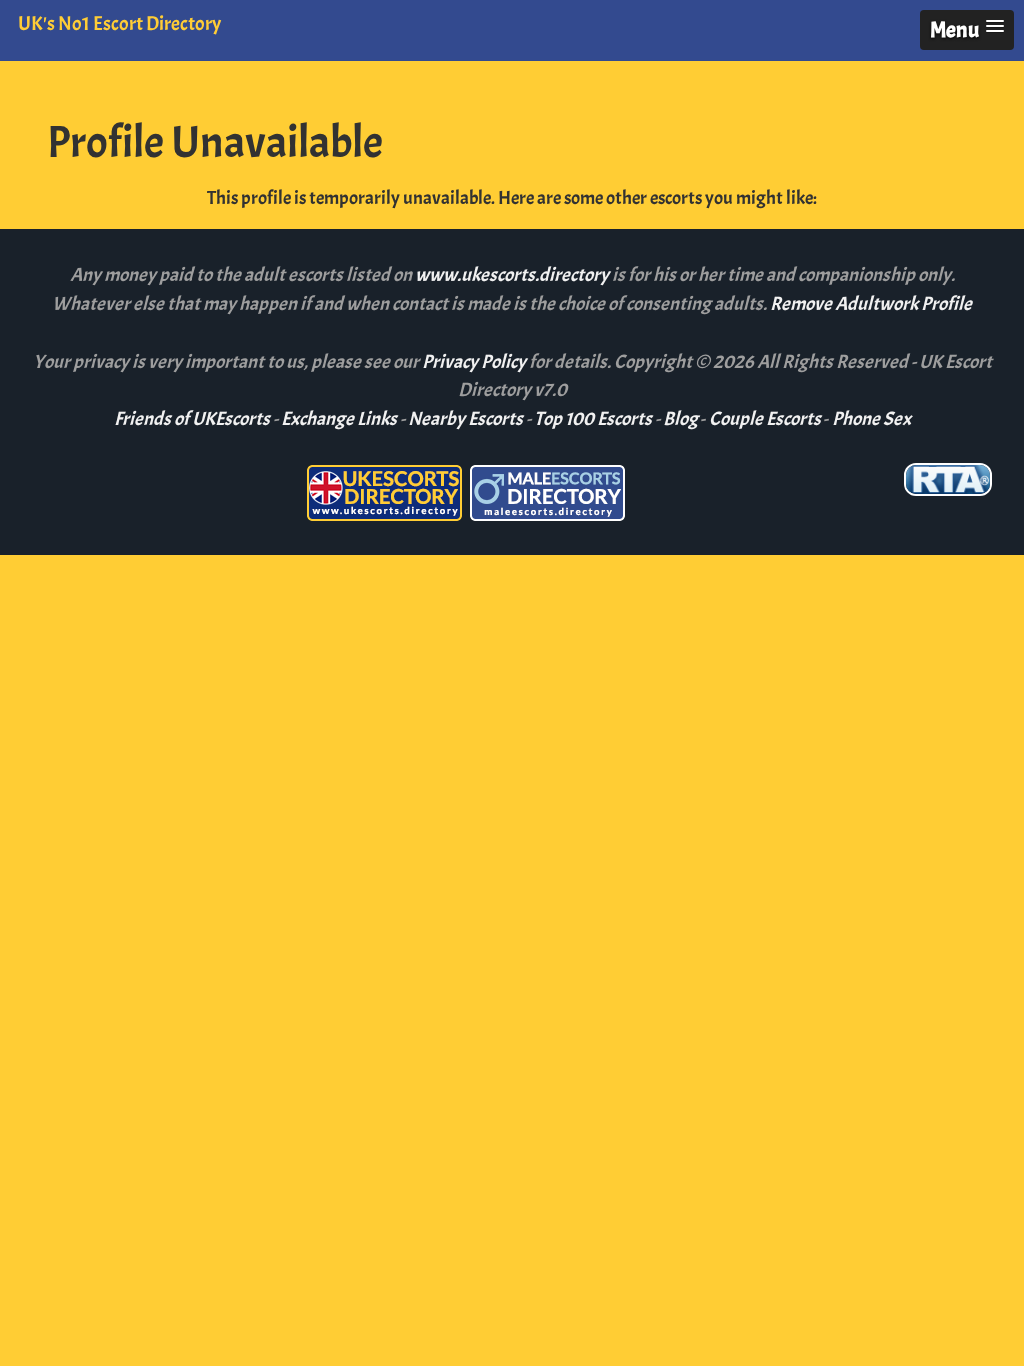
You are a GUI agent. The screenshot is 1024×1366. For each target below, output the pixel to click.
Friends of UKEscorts (192, 419)
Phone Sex (871, 419)
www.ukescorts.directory (513, 275)
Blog (680, 419)
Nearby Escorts (465, 419)
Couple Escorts (765, 419)
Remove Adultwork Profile (871, 304)
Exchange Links (339, 419)
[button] (967, 30)
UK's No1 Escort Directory (119, 23)
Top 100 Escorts (593, 419)
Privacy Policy (475, 362)
